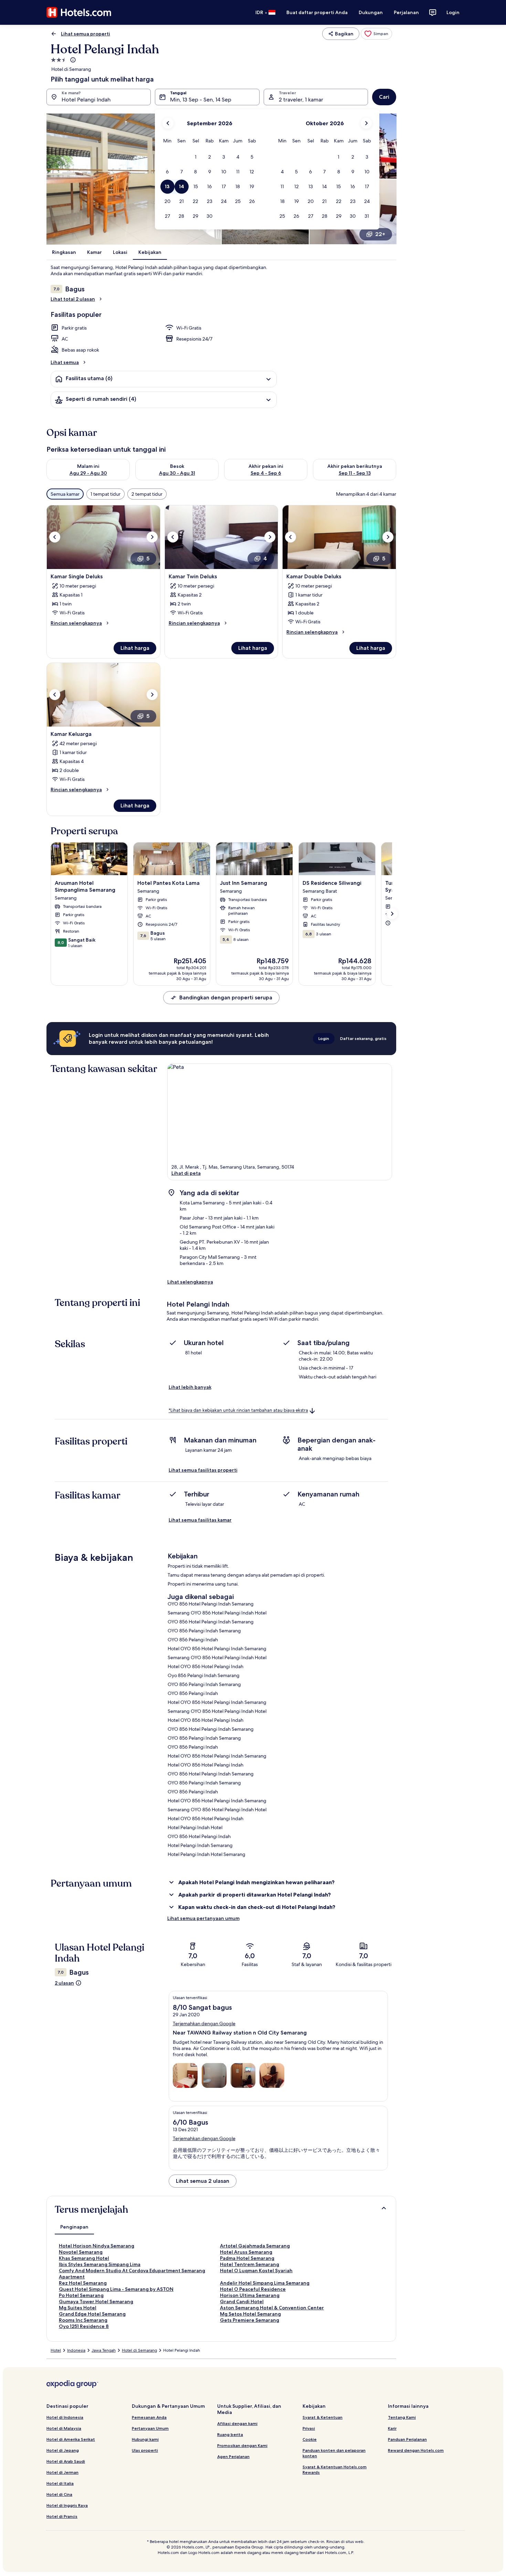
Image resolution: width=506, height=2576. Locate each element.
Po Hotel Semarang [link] (81, 2295)
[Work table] (272, 2075)
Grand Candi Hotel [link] (242, 2301)
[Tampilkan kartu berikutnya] (392, 914)
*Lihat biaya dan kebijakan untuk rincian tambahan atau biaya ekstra (238, 1411)
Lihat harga (135, 648)
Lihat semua (65, 362)
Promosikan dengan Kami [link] (242, 2445)
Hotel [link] (56, 2350)
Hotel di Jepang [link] (63, 2450)
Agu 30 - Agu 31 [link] (177, 473)
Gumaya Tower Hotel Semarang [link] (96, 2301)
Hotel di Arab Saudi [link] (66, 2461)
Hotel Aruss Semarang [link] (246, 2252)
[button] (196, 157)
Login (453, 12)
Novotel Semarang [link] (81, 2252)
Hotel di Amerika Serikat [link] (71, 2439)
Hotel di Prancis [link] (62, 2516)
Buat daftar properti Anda (317, 12)
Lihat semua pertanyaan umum (203, 1918)
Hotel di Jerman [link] (62, 2472)
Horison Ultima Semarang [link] (250, 2295)
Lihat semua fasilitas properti (203, 1470)
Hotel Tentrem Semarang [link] (250, 2264)
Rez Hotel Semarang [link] (83, 2283)
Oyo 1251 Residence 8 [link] (84, 2326)
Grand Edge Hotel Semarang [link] (92, 2314)
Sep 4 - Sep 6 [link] (266, 473)
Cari (384, 97)
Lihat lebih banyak (190, 1387)
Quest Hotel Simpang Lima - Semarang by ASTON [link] (116, 2289)
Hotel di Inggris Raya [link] (67, 2505)
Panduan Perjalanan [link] (407, 2439)
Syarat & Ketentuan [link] (323, 2417)
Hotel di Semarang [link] (139, 2350)
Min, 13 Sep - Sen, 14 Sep (201, 100)
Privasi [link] (309, 2428)
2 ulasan (64, 1983)
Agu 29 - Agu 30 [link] (88, 473)
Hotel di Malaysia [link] (64, 2428)
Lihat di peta (186, 1173)
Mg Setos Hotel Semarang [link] (250, 2314)
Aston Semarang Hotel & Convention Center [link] (272, 2308)
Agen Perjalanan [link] (233, 2456)
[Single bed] (185, 2075)
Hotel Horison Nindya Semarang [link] (97, 2246)
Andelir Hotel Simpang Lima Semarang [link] (265, 2283)
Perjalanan (406, 12)
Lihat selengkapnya (190, 1282)
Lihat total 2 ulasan (73, 299)
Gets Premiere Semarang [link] (250, 2320)
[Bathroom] (214, 2075)
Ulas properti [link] (145, 2450)
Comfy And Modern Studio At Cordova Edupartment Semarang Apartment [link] (132, 2274)
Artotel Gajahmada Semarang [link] (255, 2246)
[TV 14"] (243, 2075)
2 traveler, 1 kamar (301, 100)
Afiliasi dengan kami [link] (237, 2423)
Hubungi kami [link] (145, 2439)
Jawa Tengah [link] (104, 2350)
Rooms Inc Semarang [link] (83, 2320)
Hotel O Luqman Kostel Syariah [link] (256, 2271)
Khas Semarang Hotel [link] (84, 2258)
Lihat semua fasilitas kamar (200, 1520)
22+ (380, 234)
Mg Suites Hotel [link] (78, 2308)
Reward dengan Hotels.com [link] (416, 2450)
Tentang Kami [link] (402, 2417)
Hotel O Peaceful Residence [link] (253, 2289)
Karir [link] (392, 2428)
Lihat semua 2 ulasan (203, 2181)
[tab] (74, 2227)
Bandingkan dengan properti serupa (226, 997)
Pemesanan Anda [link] (149, 2417)
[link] (376, 34)
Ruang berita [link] (230, 2434)
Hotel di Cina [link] (59, 2494)
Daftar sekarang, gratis (363, 1038)
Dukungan (371, 12)
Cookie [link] (310, 2439)
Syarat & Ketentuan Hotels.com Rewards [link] (335, 2470)
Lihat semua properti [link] (86, 34)
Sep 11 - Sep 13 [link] (355, 473)
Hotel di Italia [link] (60, 2483)
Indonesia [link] (76, 2350)
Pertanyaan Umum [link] (150, 2428)
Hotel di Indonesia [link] (65, 2417)
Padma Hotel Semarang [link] (247, 2258)
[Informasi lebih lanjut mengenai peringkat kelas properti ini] (72, 60)
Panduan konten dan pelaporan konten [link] (334, 2453)
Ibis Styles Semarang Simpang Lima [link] (100, 2264)
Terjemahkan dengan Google (204, 2024)
